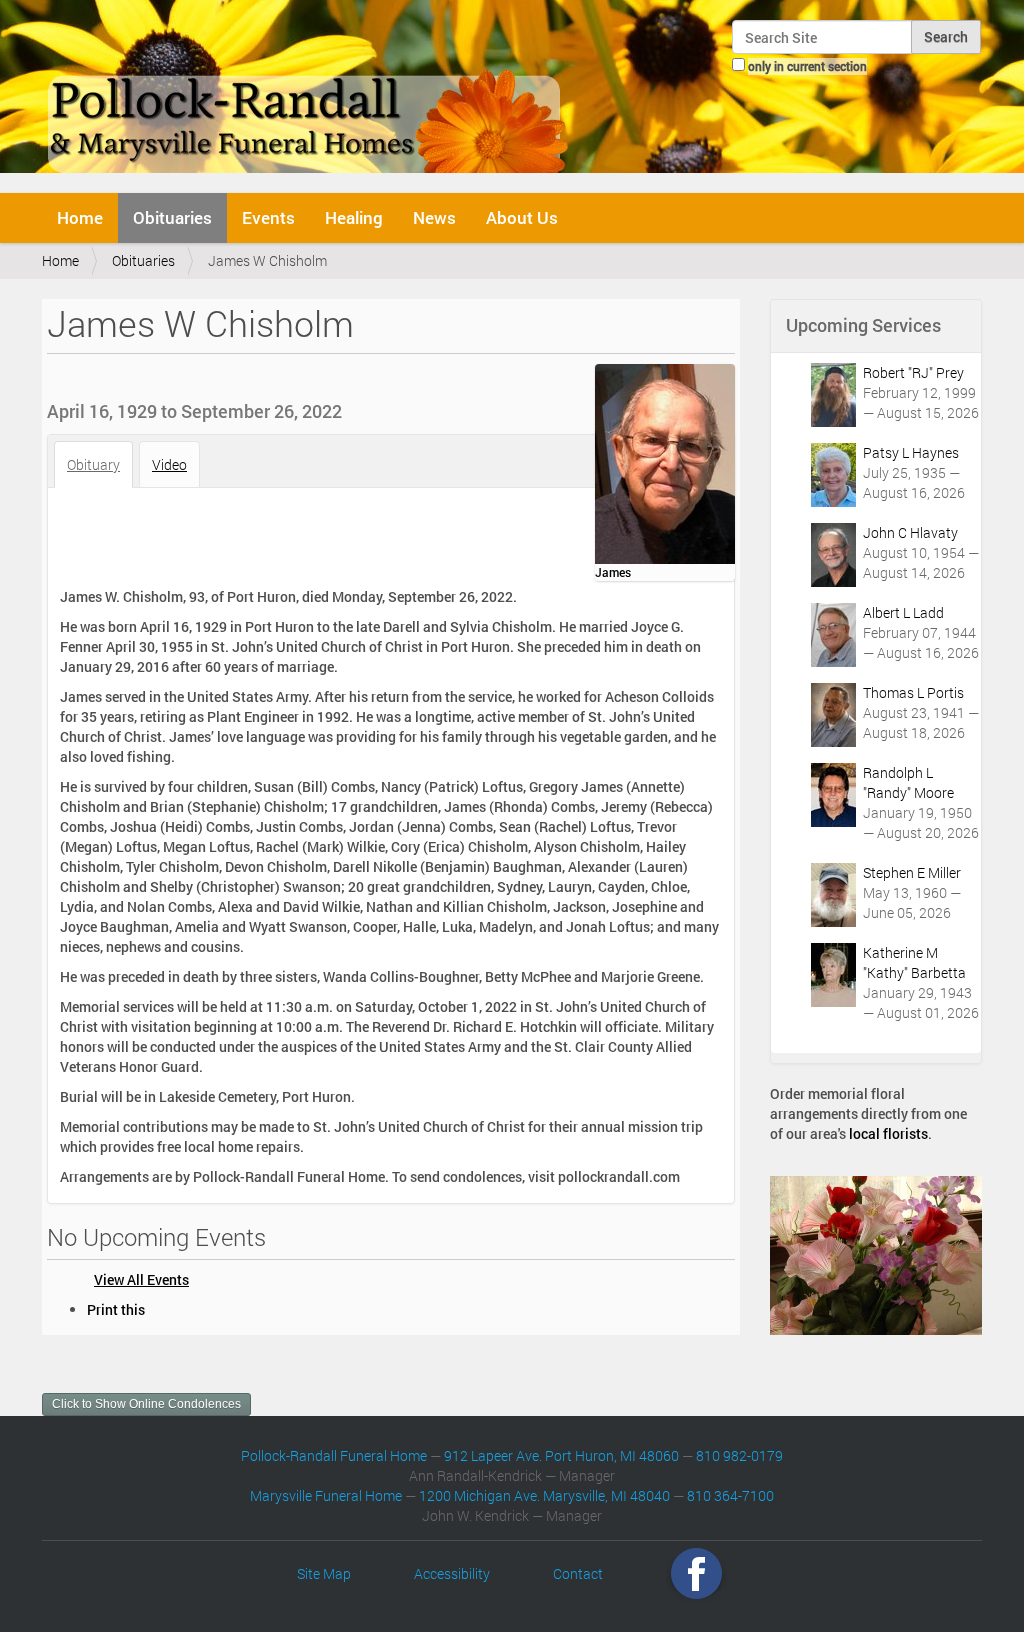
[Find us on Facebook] (696, 1573)
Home (80, 217)
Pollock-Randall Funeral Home (334, 1455)
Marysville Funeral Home (326, 1495)
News (434, 217)
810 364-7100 (730, 1495)
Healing (354, 217)
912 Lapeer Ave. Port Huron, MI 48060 (561, 1455)
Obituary (93, 464)
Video (169, 464)
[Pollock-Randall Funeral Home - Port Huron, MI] (309, 94)
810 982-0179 (739, 1455)
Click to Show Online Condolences (146, 1404)
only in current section (807, 66)
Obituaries (172, 217)
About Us (522, 217)
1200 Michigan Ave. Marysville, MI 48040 (544, 1495)
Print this (116, 1309)
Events (268, 217)
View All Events (141, 1279)
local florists (888, 1133)
